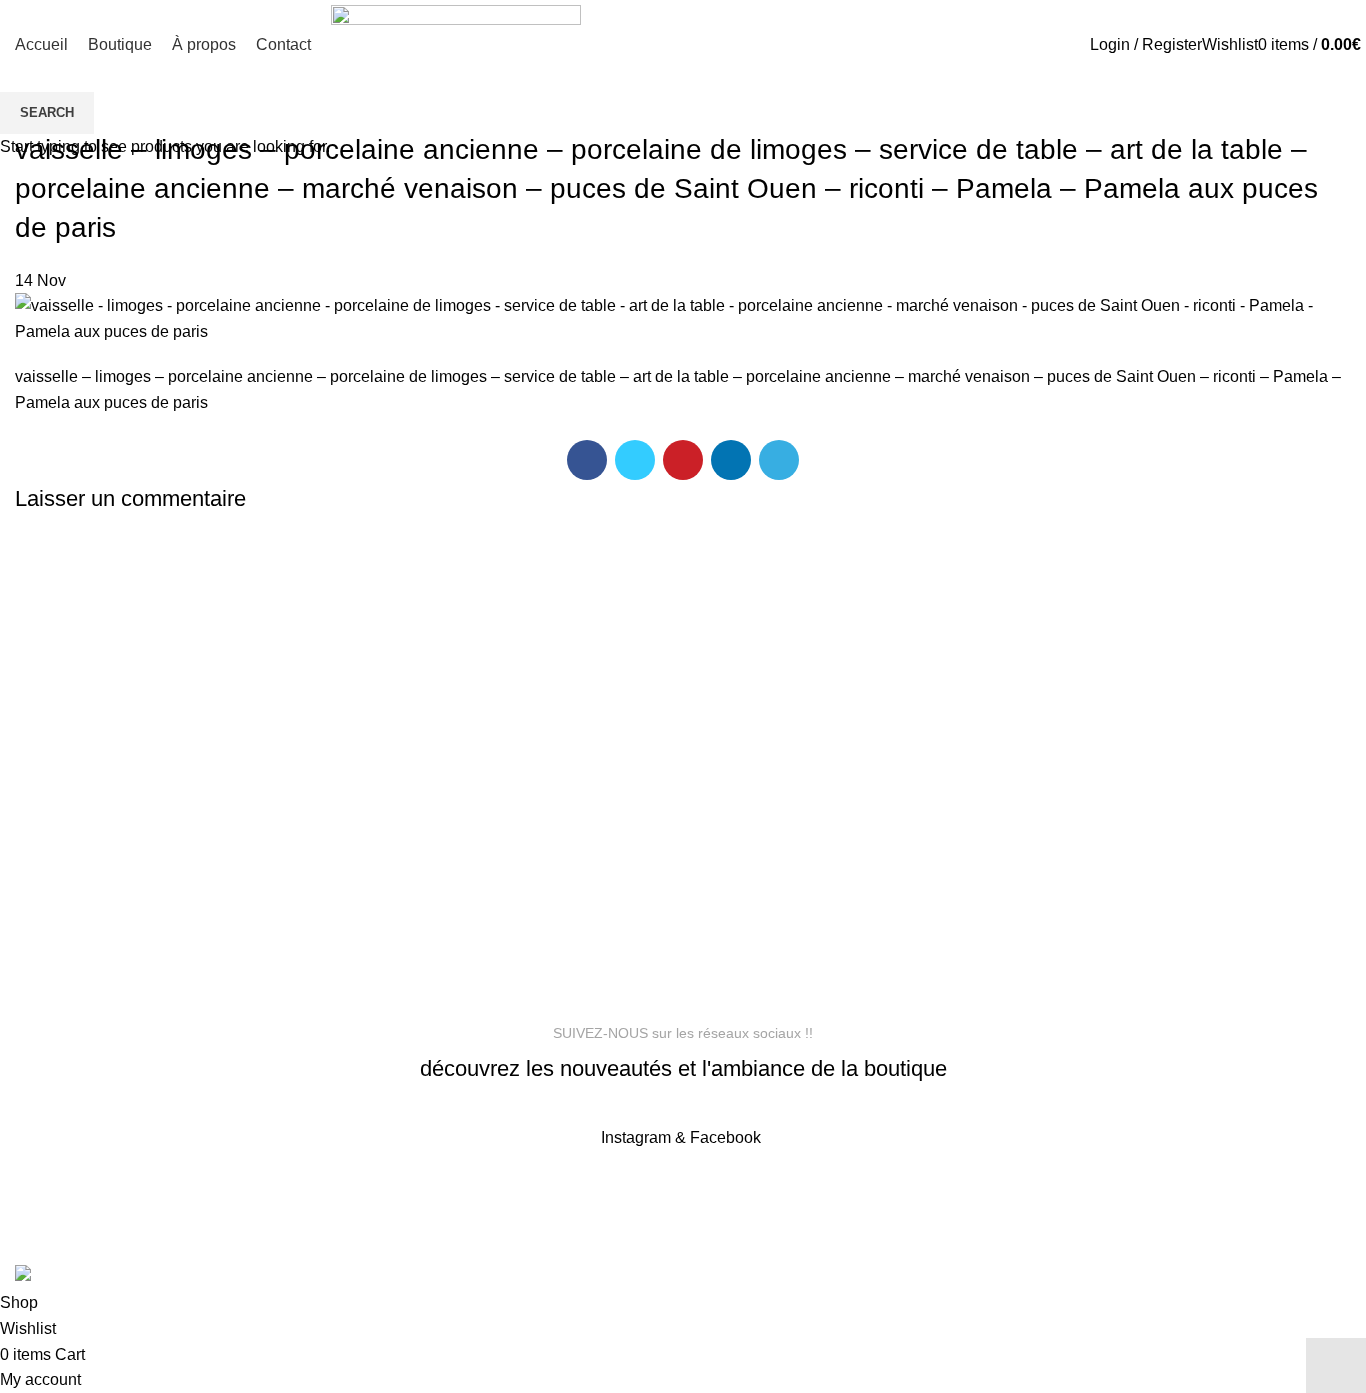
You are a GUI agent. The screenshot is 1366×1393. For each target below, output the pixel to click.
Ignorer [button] (1336, 1365)
